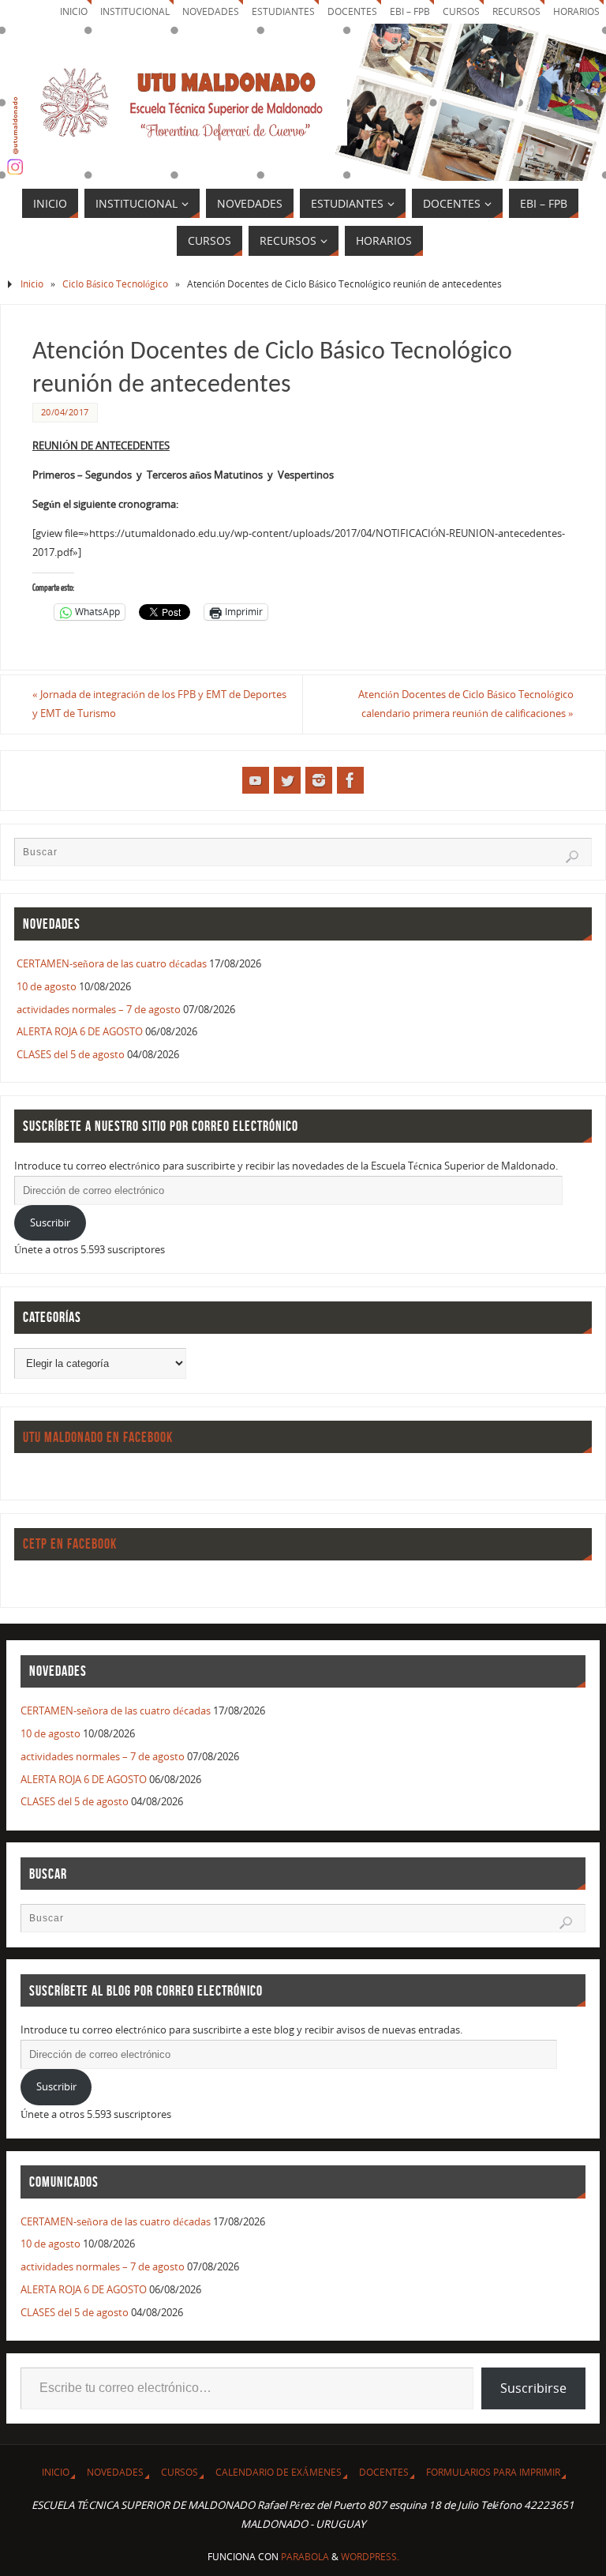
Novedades (211, 11)
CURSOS (461, 11)
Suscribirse (533, 2388)
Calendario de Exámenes (279, 2472)
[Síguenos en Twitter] (287, 780)
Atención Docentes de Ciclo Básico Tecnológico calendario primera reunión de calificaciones (466, 704)
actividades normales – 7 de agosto (99, 1009)
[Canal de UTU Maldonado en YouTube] (256, 780)
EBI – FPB (410, 11)
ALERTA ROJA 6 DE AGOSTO (80, 1031)
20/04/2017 (65, 412)
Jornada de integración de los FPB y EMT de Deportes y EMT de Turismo (159, 704)
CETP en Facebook (70, 1544)
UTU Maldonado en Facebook (98, 1437)
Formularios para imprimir (493, 2472)
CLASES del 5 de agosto (71, 1054)
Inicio (74, 11)
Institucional (135, 11)
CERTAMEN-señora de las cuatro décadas (112, 963)
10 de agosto (47, 986)
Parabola (305, 2557)
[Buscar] (572, 857)
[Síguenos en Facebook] (350, 780)
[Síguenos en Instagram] (319, 780)
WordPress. (370, 2557)
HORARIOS (576, 11)
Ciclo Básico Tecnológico (115, 284)
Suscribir (50, 1222)
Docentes (384, 2472)
